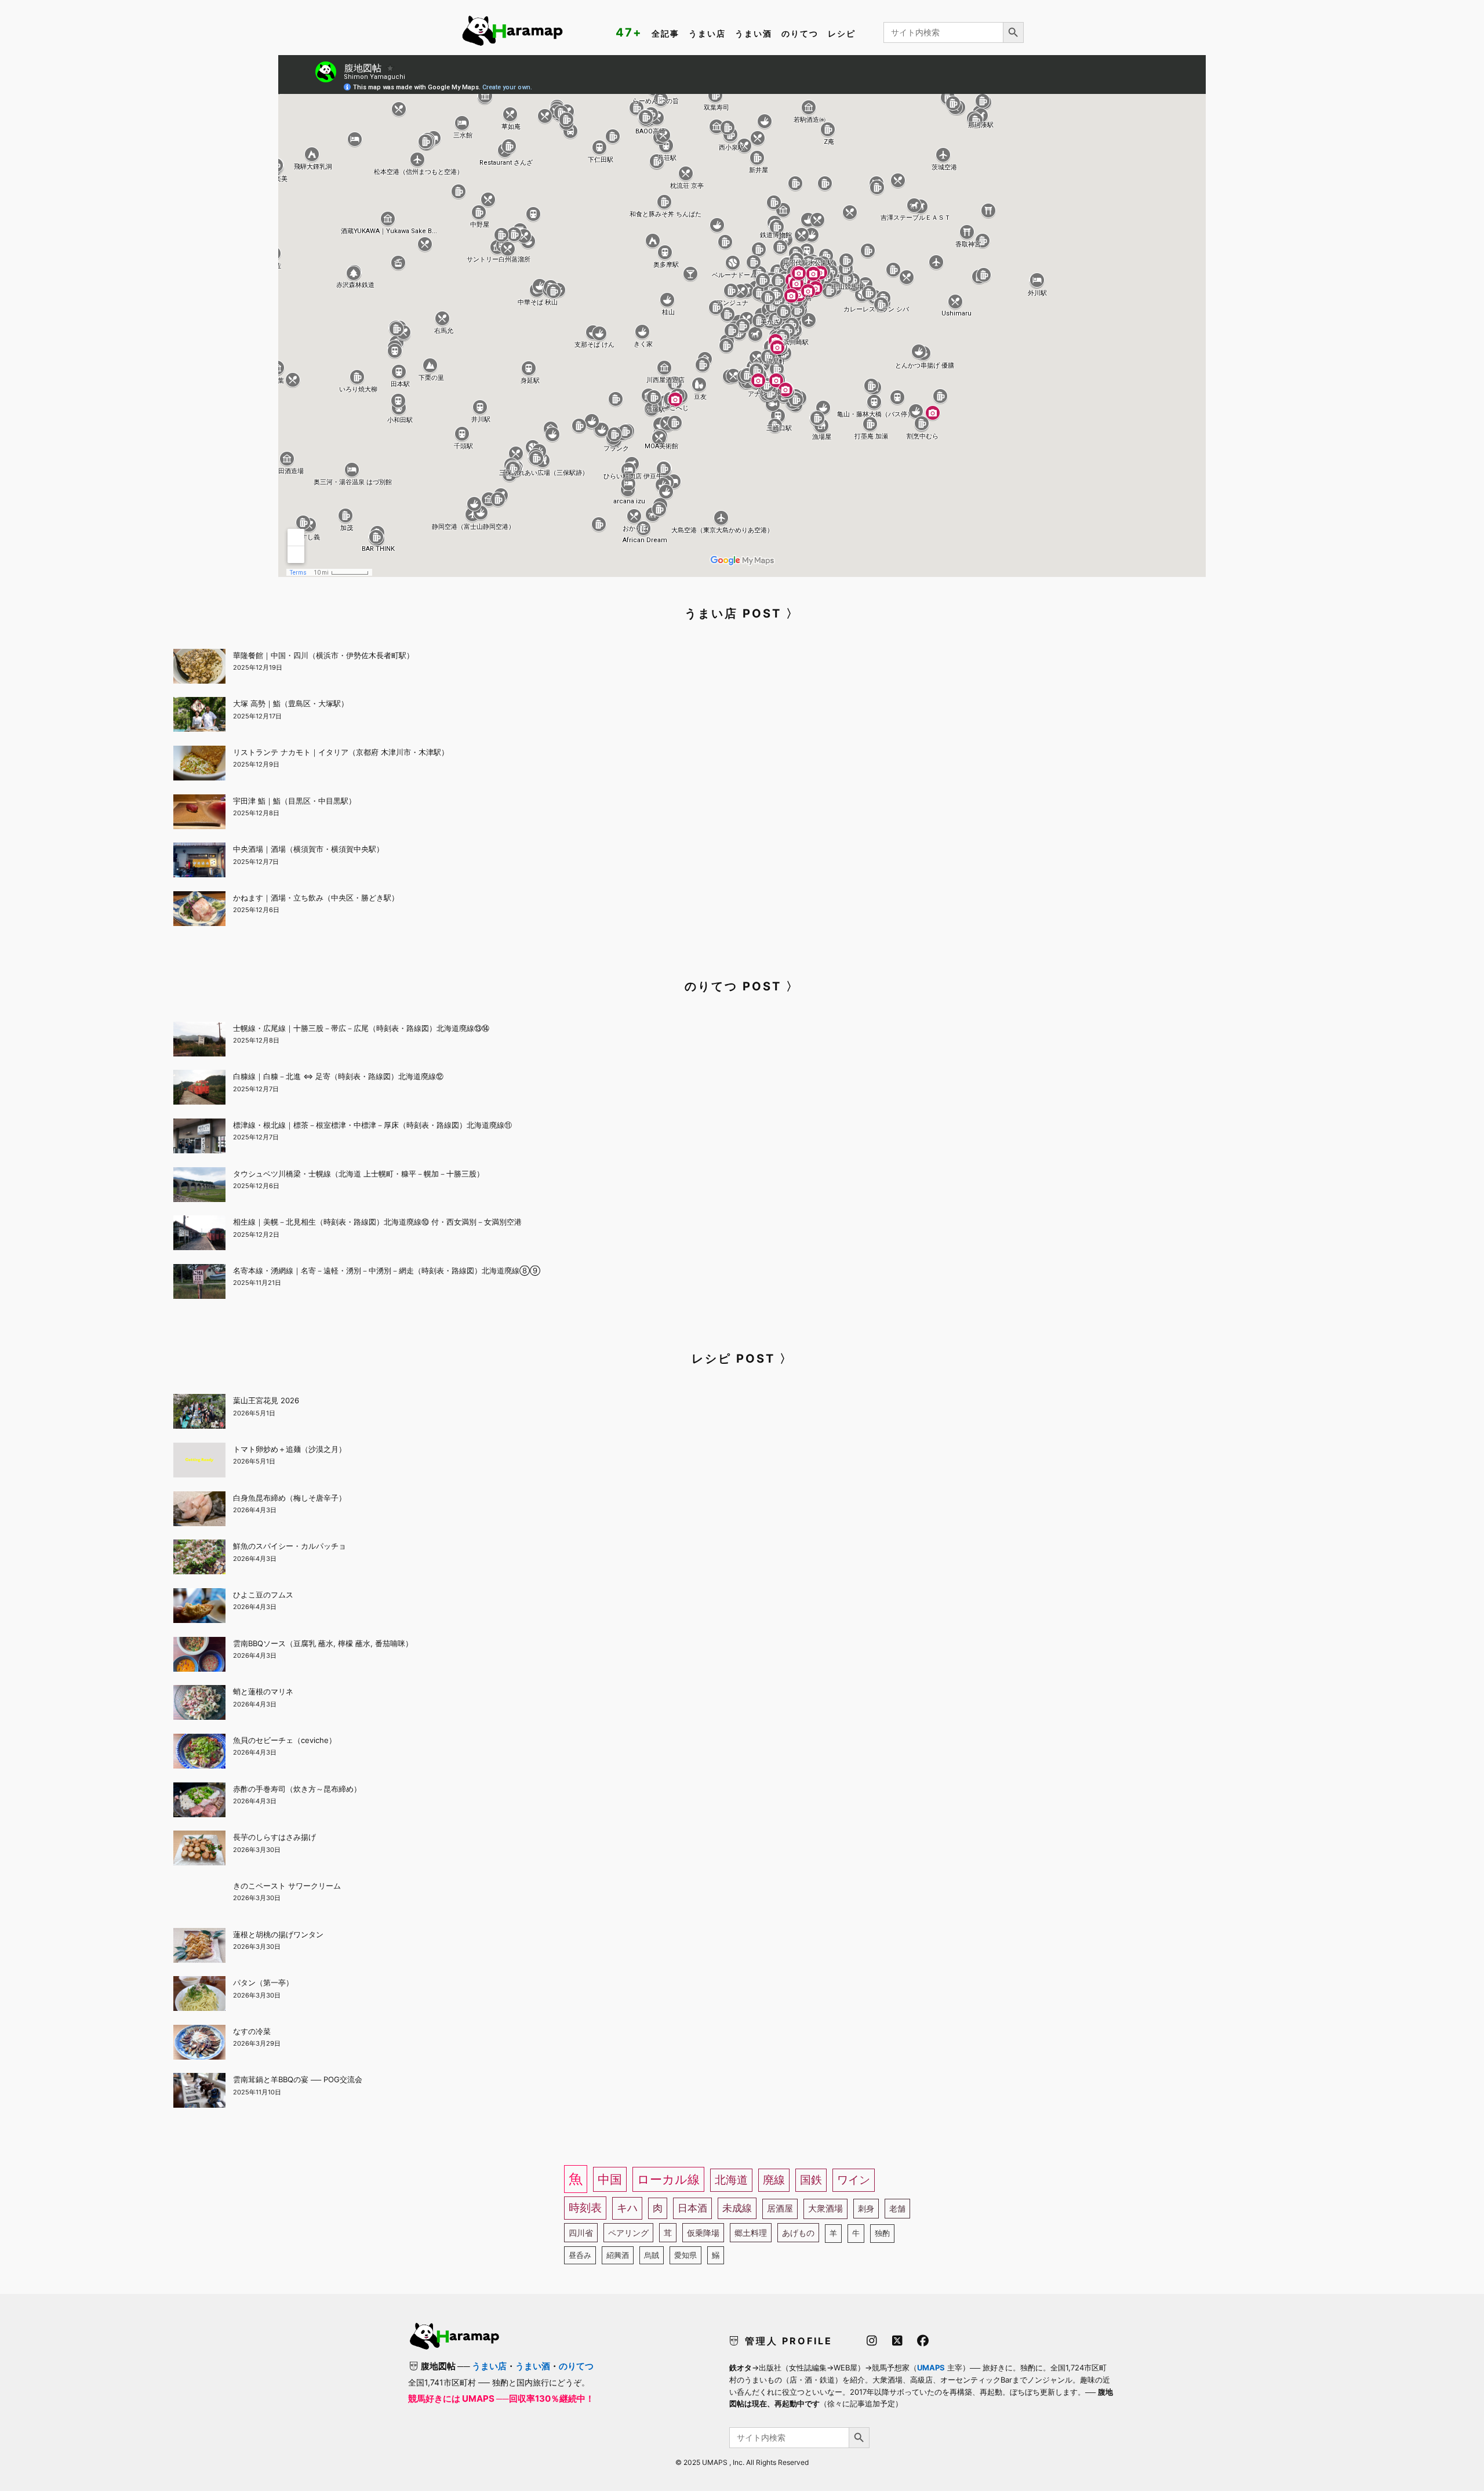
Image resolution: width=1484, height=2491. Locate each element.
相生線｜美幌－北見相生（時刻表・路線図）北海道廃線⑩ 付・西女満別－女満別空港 (377, 1222)
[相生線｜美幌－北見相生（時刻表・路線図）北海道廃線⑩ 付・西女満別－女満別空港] (199, 1234)
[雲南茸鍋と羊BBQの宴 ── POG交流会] (199, 2092)
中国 (610, 2179)
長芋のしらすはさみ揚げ (274, 1837)
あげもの (798, 2233)
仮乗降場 (703, 2233)
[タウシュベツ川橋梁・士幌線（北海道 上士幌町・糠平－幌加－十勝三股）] (199, 1186)
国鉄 (811, 2180)
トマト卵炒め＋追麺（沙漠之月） (290, 1449)
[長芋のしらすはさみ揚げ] (199, 1850)
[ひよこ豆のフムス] (199, 1607)
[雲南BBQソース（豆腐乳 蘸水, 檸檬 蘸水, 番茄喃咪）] (199, 1656)
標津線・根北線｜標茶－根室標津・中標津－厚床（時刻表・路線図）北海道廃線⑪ (372, 1125)
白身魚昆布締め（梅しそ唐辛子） (290, 1498)
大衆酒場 (825, 2208)
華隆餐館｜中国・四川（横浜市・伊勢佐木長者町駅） (323, 655)
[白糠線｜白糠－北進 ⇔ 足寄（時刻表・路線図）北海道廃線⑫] (199, 1089)
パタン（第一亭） (263, 1982)
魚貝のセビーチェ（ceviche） (285, 1740)
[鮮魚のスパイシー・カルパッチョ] (199, 1559)
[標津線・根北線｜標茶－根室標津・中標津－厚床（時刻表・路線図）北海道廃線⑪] (199, 1138)
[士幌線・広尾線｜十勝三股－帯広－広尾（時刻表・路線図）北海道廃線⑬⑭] (199, 1041)
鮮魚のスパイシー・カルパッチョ (290, 1546)
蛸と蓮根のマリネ (263, 1691)
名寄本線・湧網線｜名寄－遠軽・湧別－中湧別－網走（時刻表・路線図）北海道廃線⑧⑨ (387, 1270)
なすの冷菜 (252, 2031)
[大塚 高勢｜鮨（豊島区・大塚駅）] (199, 716)
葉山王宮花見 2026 (266, 1400)
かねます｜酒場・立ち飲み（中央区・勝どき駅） (316, 898)
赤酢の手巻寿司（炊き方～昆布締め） (297, 1789)
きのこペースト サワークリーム (287, 1886)
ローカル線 (668, 2179)
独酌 (882, 2233)
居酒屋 (780, 2208)
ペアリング (628, 2233)
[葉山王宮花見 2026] (199, 1413)
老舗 (897, 2208)
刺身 (866, 2208)
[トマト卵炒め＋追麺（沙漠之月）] (199, 1462)
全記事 (665, 33)
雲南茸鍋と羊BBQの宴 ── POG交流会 (298, 2079)
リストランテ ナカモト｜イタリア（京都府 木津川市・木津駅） (341, 752)
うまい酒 (754, 33)
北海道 (731, 2180)
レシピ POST (733, 1359)
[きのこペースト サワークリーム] (199, 1898)
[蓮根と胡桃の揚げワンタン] (199, 1947)
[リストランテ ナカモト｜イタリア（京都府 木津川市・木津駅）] (199, 765)
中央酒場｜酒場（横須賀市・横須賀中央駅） (308, 849)
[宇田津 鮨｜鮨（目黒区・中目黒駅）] (199, 814)
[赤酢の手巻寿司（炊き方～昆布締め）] (199, 1802)
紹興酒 (618, 2255)
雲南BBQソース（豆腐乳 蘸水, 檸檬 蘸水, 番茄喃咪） (323, 1643)
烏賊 (652, 2255)
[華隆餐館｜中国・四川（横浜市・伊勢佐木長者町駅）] (199, 668)
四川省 (581, 2233)
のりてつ (800, 33)
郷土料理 (751, 2233)
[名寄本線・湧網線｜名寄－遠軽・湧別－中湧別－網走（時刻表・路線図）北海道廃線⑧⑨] (199, 1283)
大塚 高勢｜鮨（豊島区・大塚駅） (291, 703)
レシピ (842, 33)
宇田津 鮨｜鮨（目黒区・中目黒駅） (294, 801)
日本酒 (692, 2208)
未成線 (737, 2208)
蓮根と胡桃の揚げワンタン (278, 1934)
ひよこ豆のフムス (263, 1595)
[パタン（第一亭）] (199, 1995)
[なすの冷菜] (199, 2044)
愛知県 (685, 2255)
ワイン (854, 2180)
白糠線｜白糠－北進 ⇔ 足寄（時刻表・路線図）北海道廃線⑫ (338, 1076)
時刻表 (585, 2208)
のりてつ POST (733, 986)
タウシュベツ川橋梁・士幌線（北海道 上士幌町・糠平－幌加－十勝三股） (359, 1174)
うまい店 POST (733, 613)
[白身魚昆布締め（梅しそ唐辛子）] (199, 1510)
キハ (627, 2208)
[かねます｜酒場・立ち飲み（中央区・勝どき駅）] (199, 910)
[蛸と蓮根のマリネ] (199, 1704)
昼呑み (580, 2255)
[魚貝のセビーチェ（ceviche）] (199, 1753)
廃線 (774, 2180)
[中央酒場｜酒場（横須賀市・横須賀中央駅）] (199, 862)
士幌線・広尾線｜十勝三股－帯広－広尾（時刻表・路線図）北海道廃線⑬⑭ (361, 1028)
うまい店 (707, 33)
